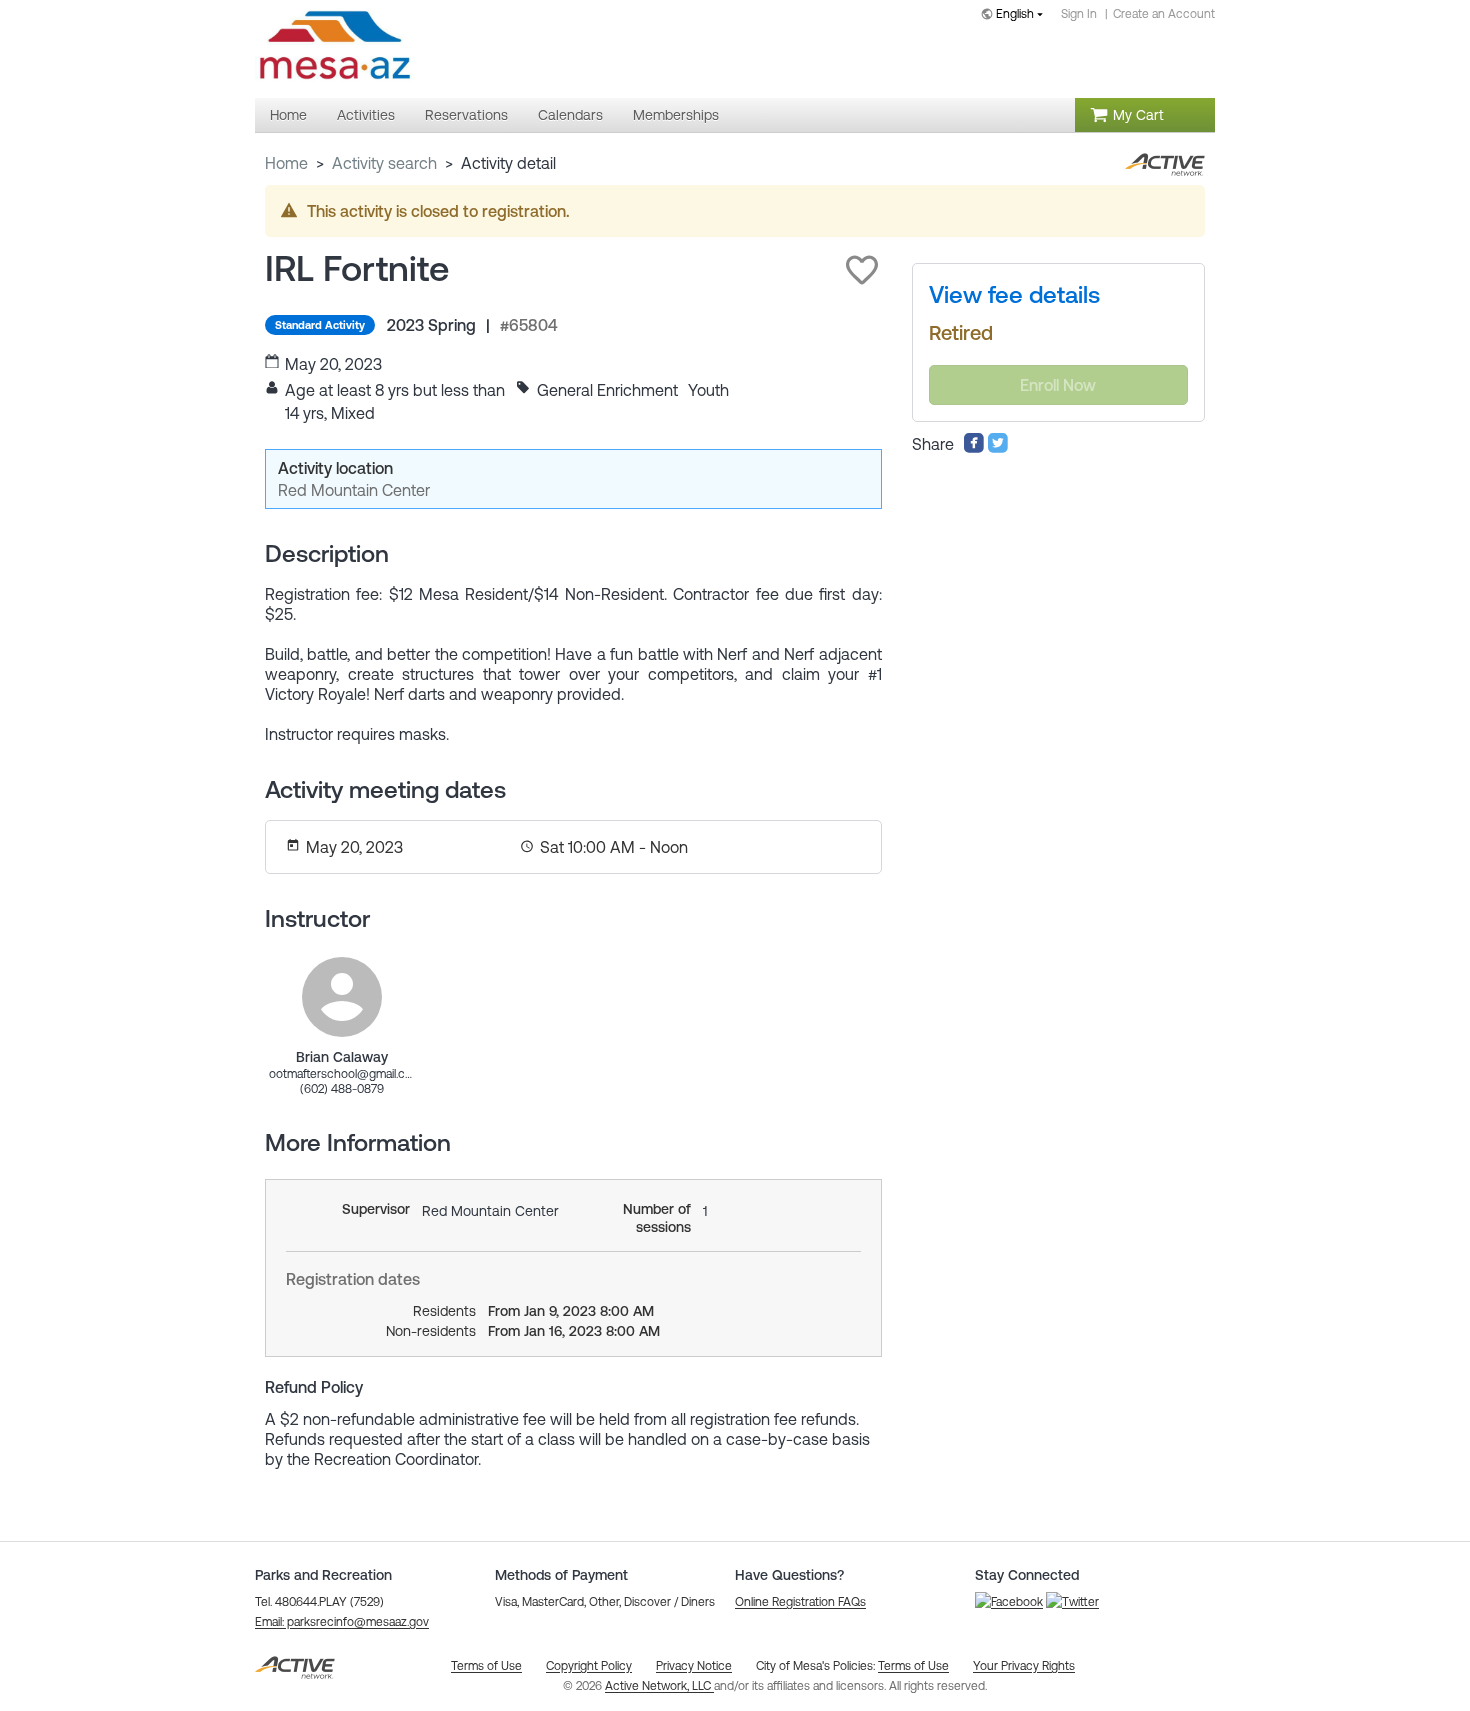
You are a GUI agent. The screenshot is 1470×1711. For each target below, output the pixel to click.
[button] (862, 270)
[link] (342, 997)
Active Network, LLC (659, 1686)
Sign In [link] (1079, 14)
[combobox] (1016, 15)
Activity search (384, 163)
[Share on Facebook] (974, 448)
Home (286, 163)
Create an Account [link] (1164, 14)
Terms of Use (913, 1666)
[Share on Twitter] (998, 448)
